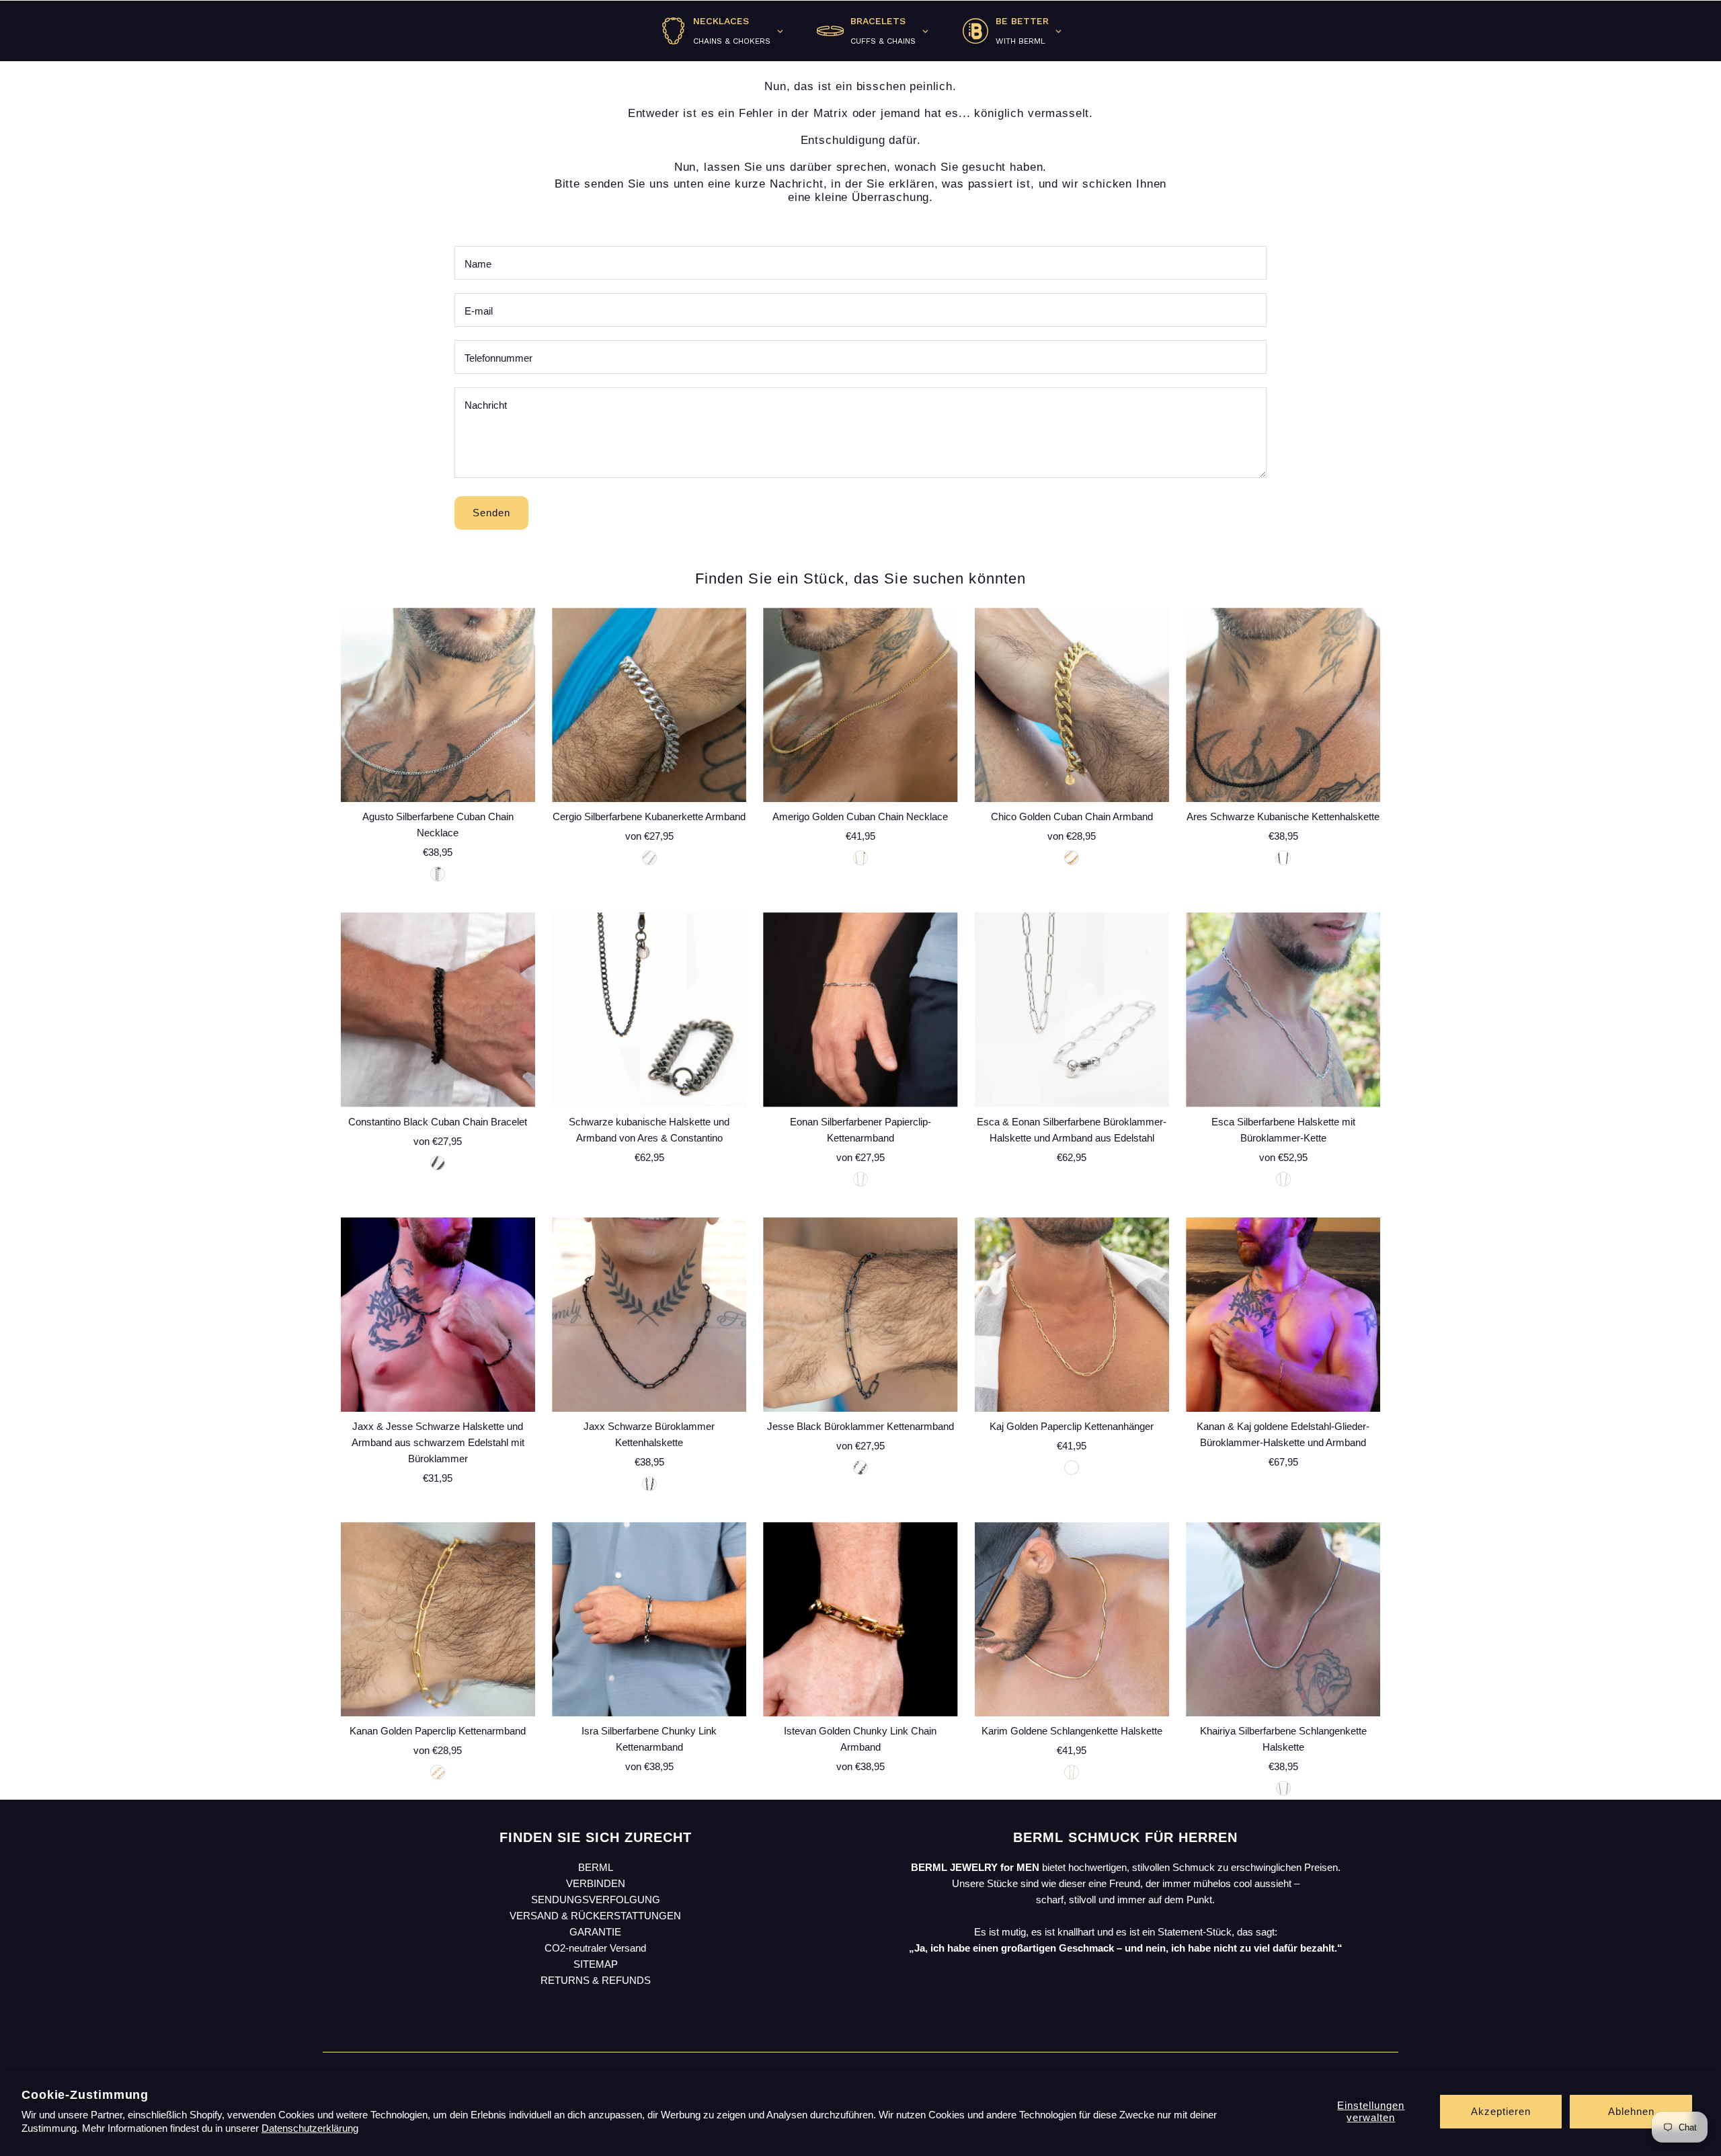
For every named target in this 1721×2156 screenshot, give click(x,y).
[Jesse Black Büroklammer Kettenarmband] (860, 1315)
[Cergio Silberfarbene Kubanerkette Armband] (649, 705)
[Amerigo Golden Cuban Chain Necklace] (860, 705)
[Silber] (649, 858)
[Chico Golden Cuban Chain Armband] (1072, 705)
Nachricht (486, 405)
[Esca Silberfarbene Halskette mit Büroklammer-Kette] (1283, 1009)
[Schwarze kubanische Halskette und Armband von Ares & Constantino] (649, 1009)
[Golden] (860, 858)
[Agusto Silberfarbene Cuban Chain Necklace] (438, 705)
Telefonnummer (498, 358)
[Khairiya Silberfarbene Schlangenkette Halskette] (1283, 1619)
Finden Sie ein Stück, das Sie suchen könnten (860, 578)
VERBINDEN (596, 1883)
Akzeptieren (1501, 2111)
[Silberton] (438, 874)
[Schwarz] (1283, 858)
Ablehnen (1631, 2111)
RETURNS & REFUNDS (596, 1980)
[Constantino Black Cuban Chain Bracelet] (438, 1009)
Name (478, 264)
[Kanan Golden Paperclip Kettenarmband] (438, 1619)
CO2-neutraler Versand (595, 1948)
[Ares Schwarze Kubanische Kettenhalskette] (1283, 705)
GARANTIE (595, 1932)
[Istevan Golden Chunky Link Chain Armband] (860, 1619)
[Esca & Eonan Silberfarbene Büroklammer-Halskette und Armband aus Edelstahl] (1072, 1009)
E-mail (479, 311)
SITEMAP (596, 1964)
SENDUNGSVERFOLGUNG (596, 1900)
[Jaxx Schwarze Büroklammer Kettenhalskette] (649, 1315)
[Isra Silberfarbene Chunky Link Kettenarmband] (649, 1619)
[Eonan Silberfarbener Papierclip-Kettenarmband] (860, 1009)
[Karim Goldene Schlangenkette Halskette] (1072, 1619)
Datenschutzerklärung (310, 2128)
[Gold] (1072, 858)
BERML (596, 1867)
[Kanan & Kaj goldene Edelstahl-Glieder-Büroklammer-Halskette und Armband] (1283, 1315)
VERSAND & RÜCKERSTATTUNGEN (595, 1916)
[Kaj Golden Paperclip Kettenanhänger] (1072, 1315)
